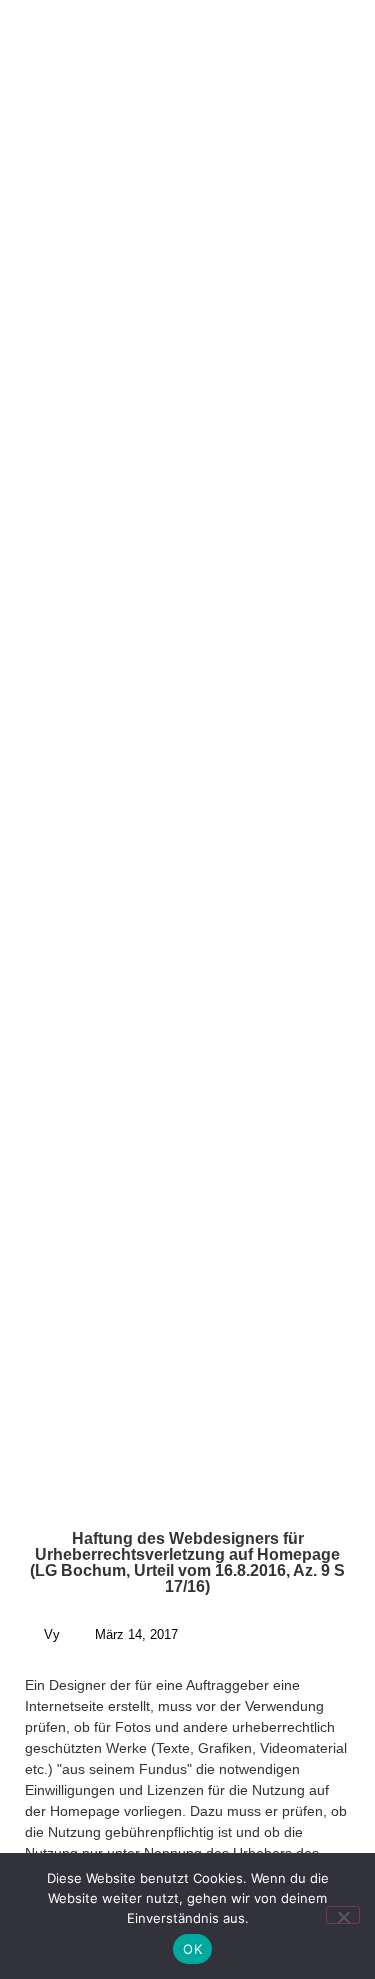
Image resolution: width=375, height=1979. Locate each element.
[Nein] (343, 1915)
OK (192, 1949)
